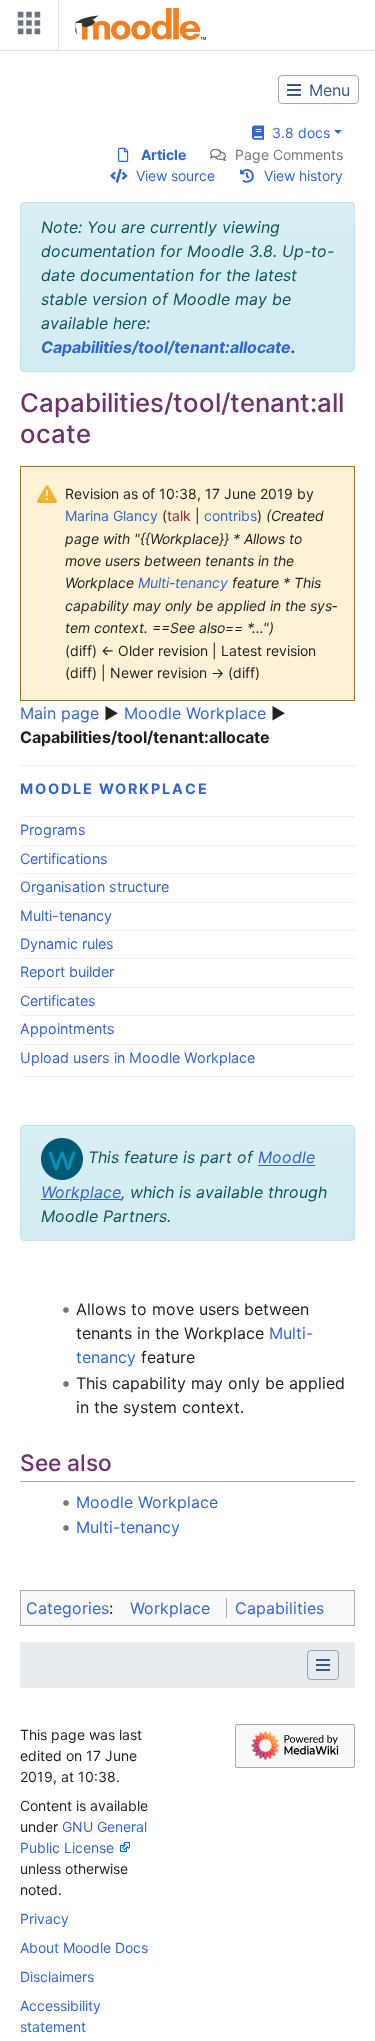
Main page (59, 713)
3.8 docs (297, 132)
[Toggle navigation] (25, 27)
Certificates (58, 1000)
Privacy (44, 1918)
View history (303, 175)
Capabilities (279, 1608)
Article (163, 154)
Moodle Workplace (195, 713)
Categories (67, 1608)
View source (175, 175)
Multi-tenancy (183, 582)
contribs (230, 515)
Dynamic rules (67, 943)
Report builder (67, 971)
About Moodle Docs (84, 1947)
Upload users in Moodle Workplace (137, 1057)
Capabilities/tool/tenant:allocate (166, 347)
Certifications (64, 858)
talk (179, 515)
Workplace (170, 1608)
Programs (53, 829)
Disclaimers (57, 1976)
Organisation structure (94, 886)
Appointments (67, 1028)
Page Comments (289, 154)
